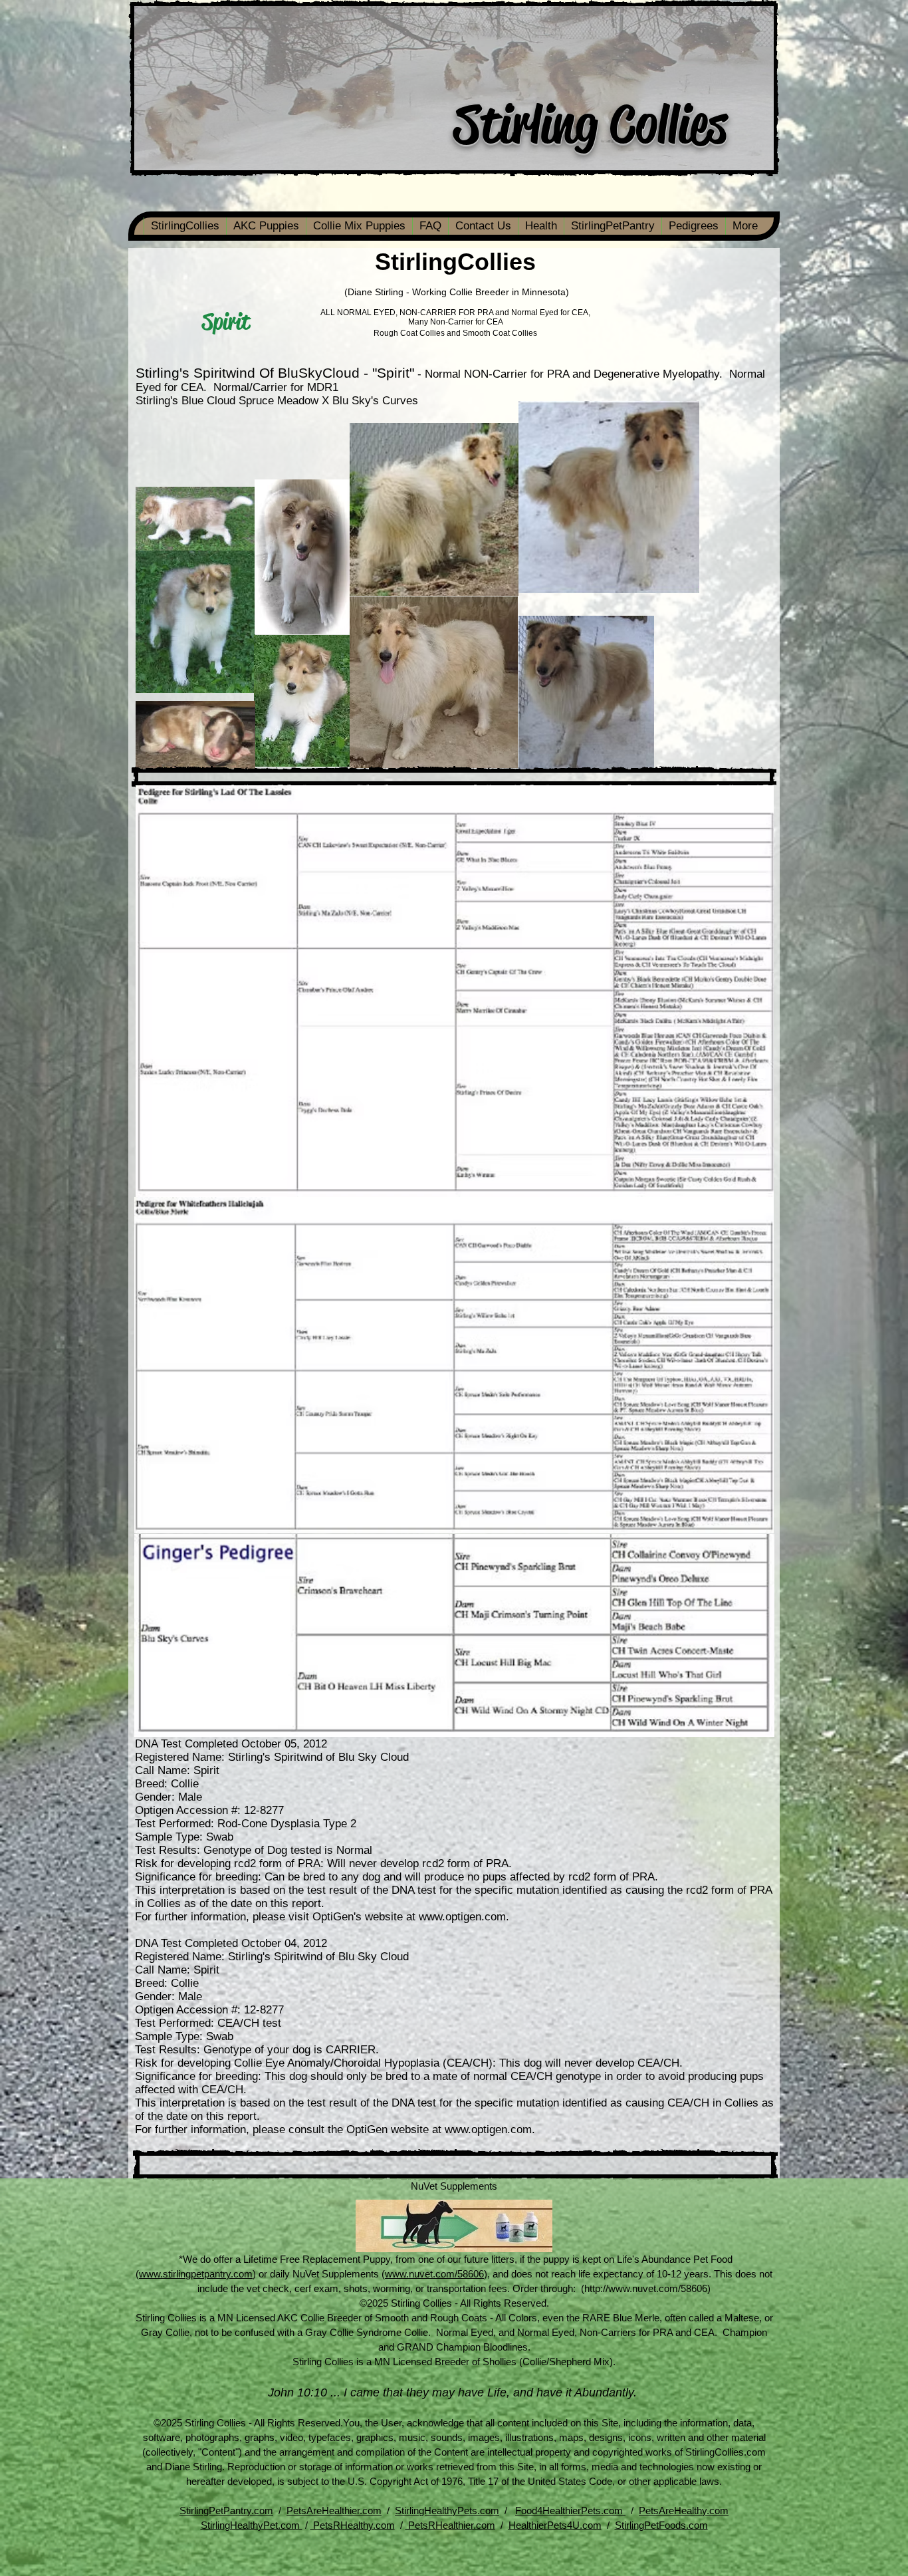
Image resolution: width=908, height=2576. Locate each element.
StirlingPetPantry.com (226, 2511)
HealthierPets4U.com (555, 2525)
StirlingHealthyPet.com (252, 2525)
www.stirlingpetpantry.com (196, 2274)
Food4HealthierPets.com (570, 2511)
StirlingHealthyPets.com (447, 2511)
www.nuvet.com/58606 (434, 2274)
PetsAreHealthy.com (684, 2511)
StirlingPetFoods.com (661, 2525)
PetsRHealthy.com (353, 2525)
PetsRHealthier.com (450, 2525)
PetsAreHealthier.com (334, 2511)
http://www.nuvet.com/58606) (647, 2288)
